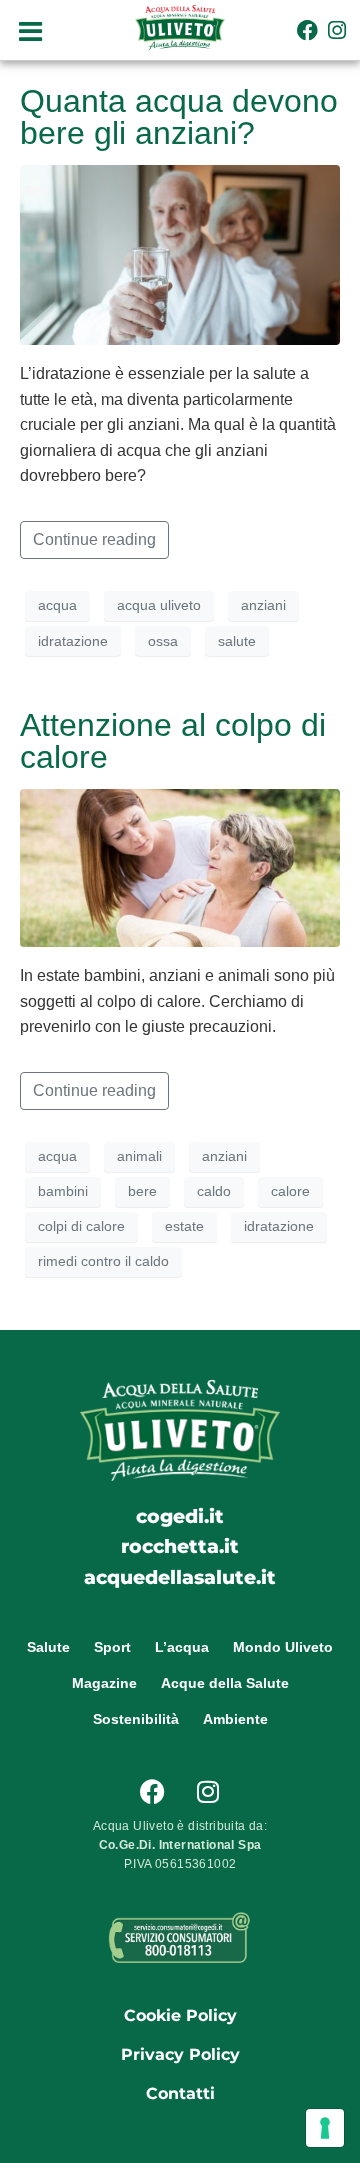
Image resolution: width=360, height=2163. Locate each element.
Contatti (180, 2093)
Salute (48, 1647)
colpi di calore (81, 1226)
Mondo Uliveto (283, 1647)
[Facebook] (307, 29)
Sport (112, 1647)
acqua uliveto (159, 605)
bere (142, 1191)
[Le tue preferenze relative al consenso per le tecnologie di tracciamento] (325, 2128)
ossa (163, 641)
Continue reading (94, 539)
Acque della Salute (225, 1683)
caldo (214, 1191)
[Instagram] (337, 29)
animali (139, 1156)
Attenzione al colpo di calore (173, 741)
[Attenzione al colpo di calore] (180, 866)
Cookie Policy (180, 2015)
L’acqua (182, 1647)
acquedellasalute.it (180, 1577)
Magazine (104, 1683)
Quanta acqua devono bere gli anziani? (179, 117)
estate (184, 1226)
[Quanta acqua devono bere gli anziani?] (180, 253)
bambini (63, 1191)
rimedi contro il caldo (103, 1261)
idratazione (73, 641)
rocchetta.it (180, 1546)
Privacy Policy (180, 2054)
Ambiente (235, 1719)
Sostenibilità (136, 1719)
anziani (263, 605)
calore (290, 1191)
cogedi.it (180, 1516)
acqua (57, 605)
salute (237, 641)
